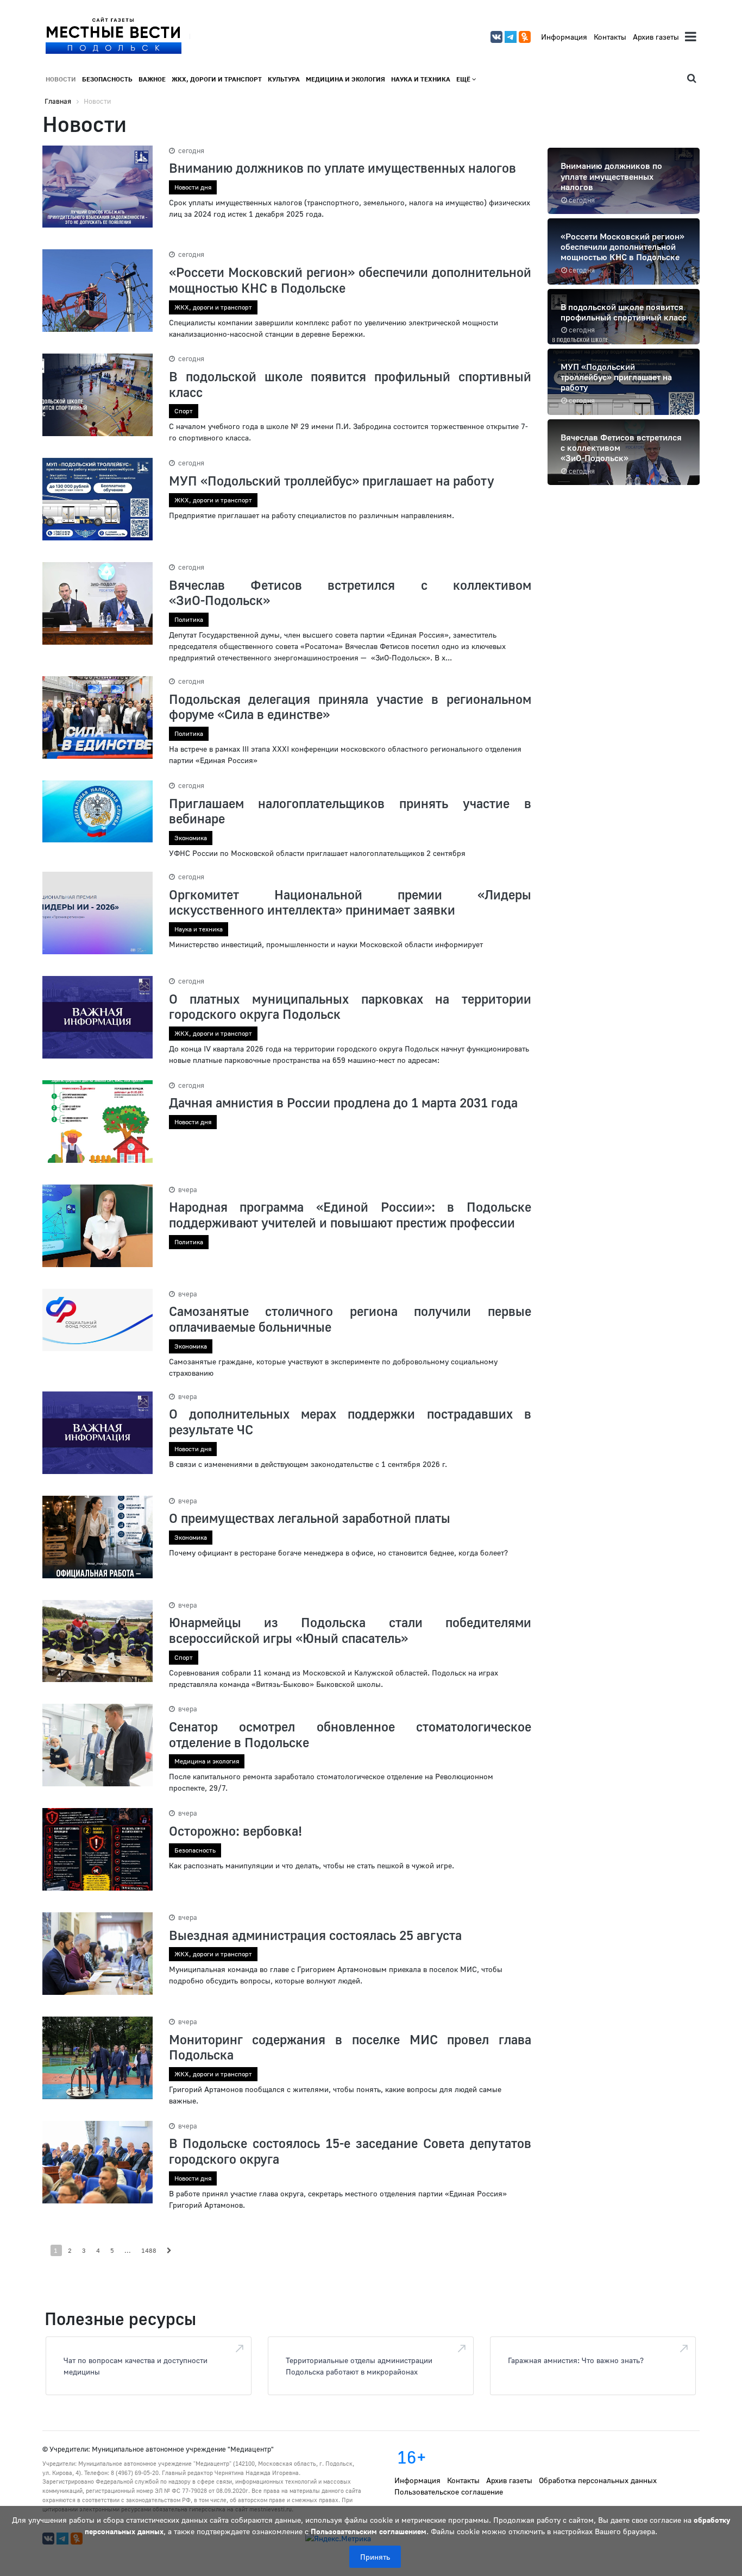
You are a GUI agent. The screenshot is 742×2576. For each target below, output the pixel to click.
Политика (189, 619)
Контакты (610, 37)
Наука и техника (421, 79)
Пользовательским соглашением (369, 2531)
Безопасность (107, 79)
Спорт (184, 411)
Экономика (191, 838)
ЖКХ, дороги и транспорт (217, 79)
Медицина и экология (345, 79)
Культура (284, 79)
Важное (152, 79)
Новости (61, 79)
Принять (375, 2557)
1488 (149, 2250)
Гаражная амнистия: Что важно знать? (576, 2360)
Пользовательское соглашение (449, 2492)
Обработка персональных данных (598, 2480)
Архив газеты (656, 37)
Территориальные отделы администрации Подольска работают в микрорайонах (359, 2366)
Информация (564, 37)
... (128, 2250)
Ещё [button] (464, 79)
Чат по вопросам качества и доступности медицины (136, 2366)
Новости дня (193, 187)
